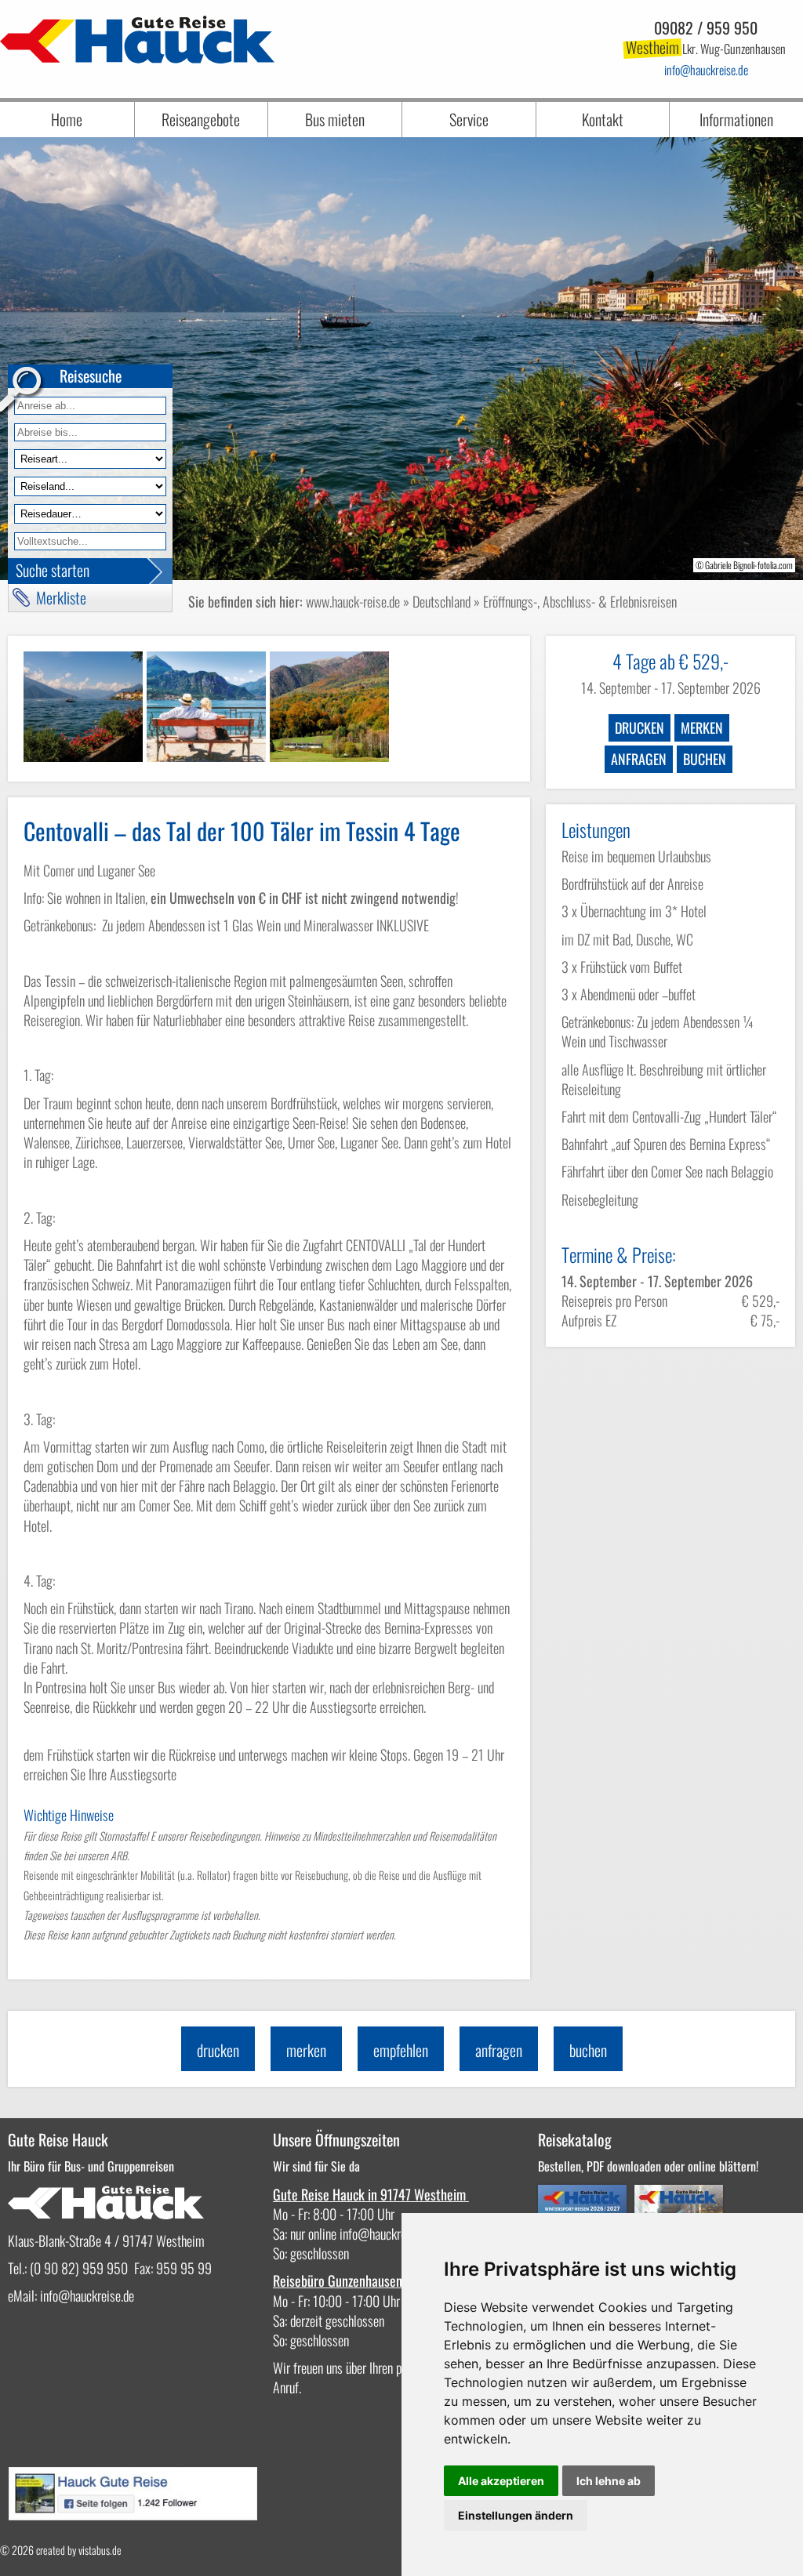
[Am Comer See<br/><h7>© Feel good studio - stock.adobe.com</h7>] (206, 706)
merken (702, 727)
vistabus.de (100, 2550)
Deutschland (441, 601)
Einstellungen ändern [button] (516, 2515)
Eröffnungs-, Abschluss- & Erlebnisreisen (580, 601)
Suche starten (53, 570)
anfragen (639, 759)
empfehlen (401, 2050)
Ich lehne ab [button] (609, 2481)
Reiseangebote (201, 119)
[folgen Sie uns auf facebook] (133, 2514)
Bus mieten (335, 119)
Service (469, 119)
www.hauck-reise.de (353, 601)
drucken (639, 727)
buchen (705, 759)
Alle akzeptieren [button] (501, 2481)
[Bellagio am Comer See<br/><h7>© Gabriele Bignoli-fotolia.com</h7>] (83, 706)
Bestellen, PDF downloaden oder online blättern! (648, 2166)
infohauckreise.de (706, 70)
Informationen (736, 119)
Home (67, 119)
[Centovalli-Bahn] (329, 706)
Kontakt (603, 119)
